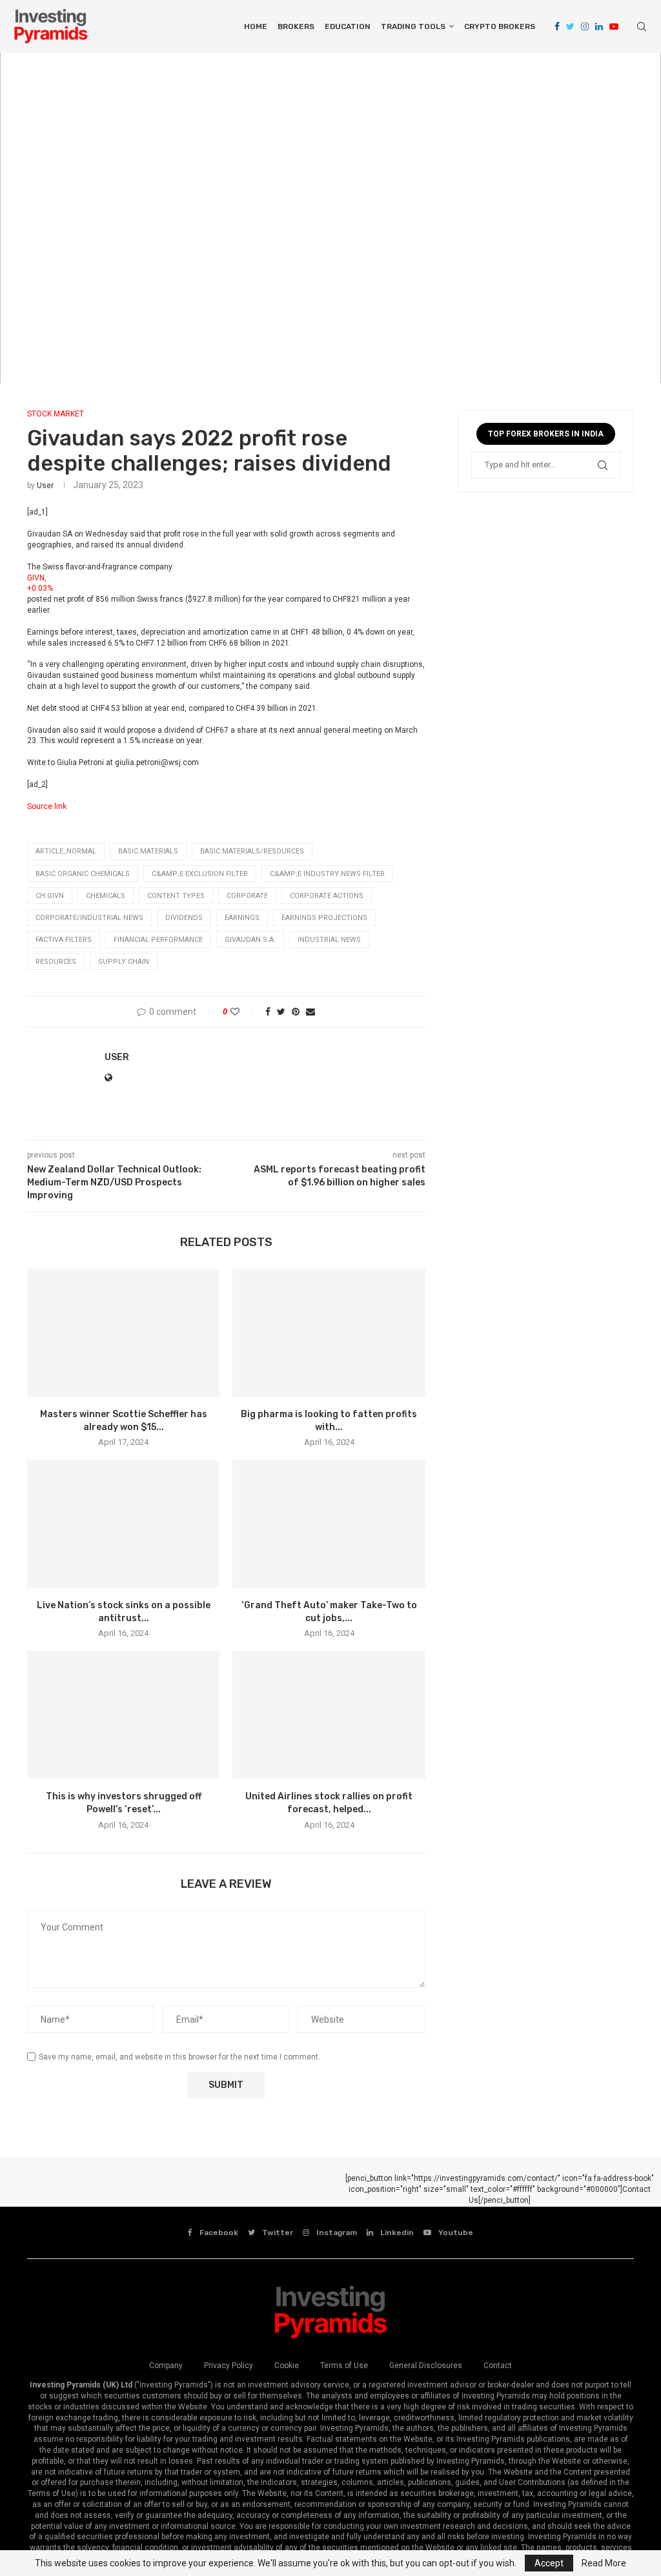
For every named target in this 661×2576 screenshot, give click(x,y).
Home (256, 26)
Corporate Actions (327, 896)
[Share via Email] (310, 1012)
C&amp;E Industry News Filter (327, 874)
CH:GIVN (50, 896)
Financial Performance (158, 940)
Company (166, 2366)
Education (348, 26)
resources (56, 962)
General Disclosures (426, 2366)
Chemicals (106, 896)
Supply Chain (124, 962)
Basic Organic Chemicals (83, 874)
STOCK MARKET (56, 414)
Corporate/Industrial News (89, 918)
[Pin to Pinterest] (296, 1012)
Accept (549, 2563)
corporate (247, 896)
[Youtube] (614, 26)
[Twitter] (570, 26)
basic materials (148, 851)
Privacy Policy (229, 2366)
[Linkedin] (599, 26)
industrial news (329, 940)
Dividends (184, 918)
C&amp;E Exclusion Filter (200, 874)
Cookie (287, 2366)
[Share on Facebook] (268, 1012)
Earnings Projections (324, 918)
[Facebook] (557, 26)
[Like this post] (244, 1012)
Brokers (296, 26)
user (45, 486)
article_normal (66, 851)
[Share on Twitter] (281, 1012)
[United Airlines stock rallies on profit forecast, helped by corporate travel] (329, 1715)
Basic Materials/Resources (252, 851)
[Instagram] (585, 26)
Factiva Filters (64, 940)
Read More (604, 2563)
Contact (498, 2366)
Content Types (176, 896)
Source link (47, 806)
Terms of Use (344, 2366)
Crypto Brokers (500, 26)
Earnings (242, 918)
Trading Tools (413, 26)
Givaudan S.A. (250, 940)
